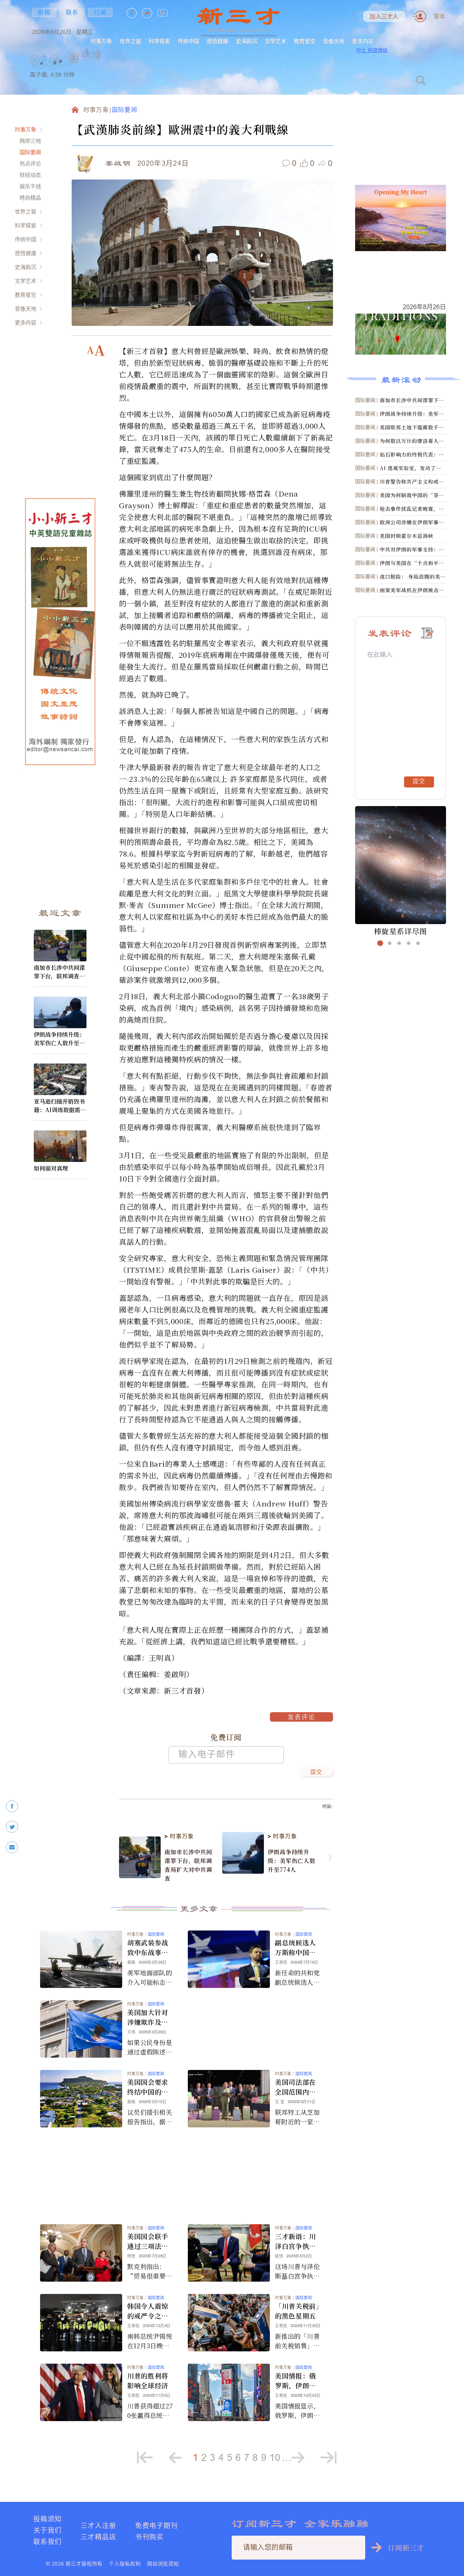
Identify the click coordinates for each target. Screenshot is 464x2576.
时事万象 (101, 41)
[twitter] (12, 1827)
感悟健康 (217, 41)
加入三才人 (384, 17)
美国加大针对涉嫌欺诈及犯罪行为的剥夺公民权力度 (148, 2017)
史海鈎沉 (247, 41)
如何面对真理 (51, 1168)
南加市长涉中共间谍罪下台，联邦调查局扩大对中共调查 (59, 972)
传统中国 (188, 41)
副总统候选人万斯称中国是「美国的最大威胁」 (295, 1948)
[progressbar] (110, 55)
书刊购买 (149, 2537)
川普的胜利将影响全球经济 (148, 2381)
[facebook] (12, 1806)
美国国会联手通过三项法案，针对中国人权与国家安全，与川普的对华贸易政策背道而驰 (148, 2241)
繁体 (439, 16)
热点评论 (30, 164)
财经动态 (30, 175)
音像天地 (334, 41)
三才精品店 (98, 2537)
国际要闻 (30, 152)
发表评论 (301, 1718)
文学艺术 (276, 41)
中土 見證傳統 (372, 50)
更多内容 (363, 41)
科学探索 (159, 41)
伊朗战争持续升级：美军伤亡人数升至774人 (60, 1039)
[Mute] (95, 55)
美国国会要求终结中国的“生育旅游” (148, 2087)
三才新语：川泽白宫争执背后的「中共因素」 (295, 2241)
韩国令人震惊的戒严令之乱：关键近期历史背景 (148, 2311)
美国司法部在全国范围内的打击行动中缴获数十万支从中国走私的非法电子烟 (295, 2087)
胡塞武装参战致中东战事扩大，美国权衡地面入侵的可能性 (148, 1948)
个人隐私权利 (125, 2564)
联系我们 (48, 2541)
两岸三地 (30, 141)
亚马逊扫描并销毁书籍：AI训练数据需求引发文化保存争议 (60, 1105)
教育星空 (305, 41)
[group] (74, 66)
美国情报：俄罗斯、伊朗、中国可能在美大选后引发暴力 (295, 2381)
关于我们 (48, 2530)
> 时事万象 (179, 1836)
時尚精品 (30, 198)
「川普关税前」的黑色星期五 (297, 2311)
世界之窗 (130, 41)
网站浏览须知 (163, 2564)
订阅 (100, 12)
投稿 (44, 12)
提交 (316, 1772)
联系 (72, 12)
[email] (12, 1847)
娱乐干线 (30, 186)
